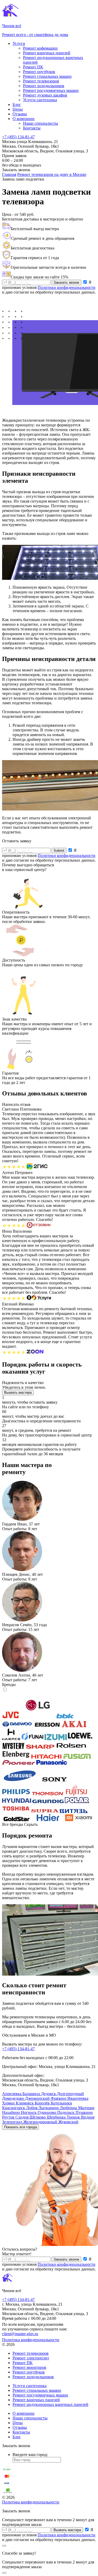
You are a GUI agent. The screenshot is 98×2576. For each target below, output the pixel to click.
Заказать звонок (66, 282)
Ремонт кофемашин (40, 48)
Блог (17, 105)
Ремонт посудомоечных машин (51, 90)
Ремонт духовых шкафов (45, 95)
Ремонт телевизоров (41, 81)
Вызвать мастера (18, 1393)
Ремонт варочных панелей (47, 53)
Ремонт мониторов (29, 2367)
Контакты (32, 128)
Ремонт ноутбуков (39, 72)
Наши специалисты (41, 123)
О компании (24, 119)
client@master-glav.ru (20, 2334)
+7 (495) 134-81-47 (18, 137)
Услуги (19, 43)
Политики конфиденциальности (67, 287)
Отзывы (20, 114)
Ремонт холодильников (44, 86)
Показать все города (21, 2127)
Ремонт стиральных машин (47, 76)
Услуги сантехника (40, 100)
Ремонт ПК (33, 67)
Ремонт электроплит (31, 2358)
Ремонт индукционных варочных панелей (50, 2404)
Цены (18, 109)
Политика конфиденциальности (31, 2340)
